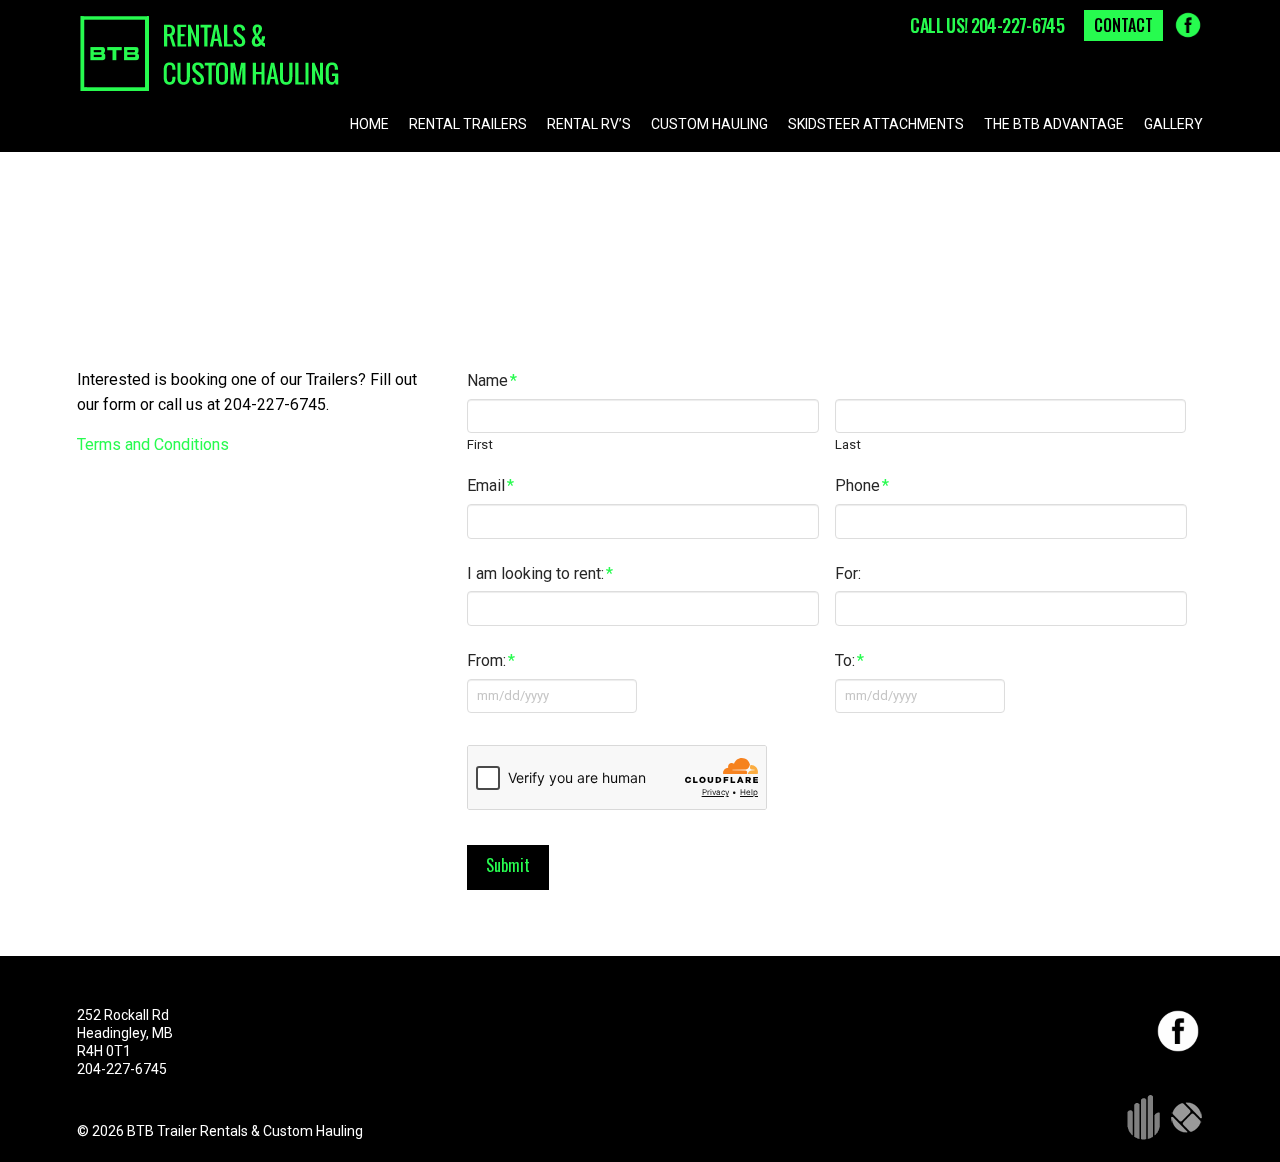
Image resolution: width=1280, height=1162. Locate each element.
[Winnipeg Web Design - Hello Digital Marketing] (1143, 1116)
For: (848, 573)
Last (848, 444)
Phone (862, 485)
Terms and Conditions (153, 444)
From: (491, 660)
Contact (1123, 25)
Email (490, 485)
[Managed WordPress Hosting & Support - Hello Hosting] (1187, 1116)
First (480, 444)
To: (849, 660)
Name (492, 380)
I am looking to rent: (540, 573)
